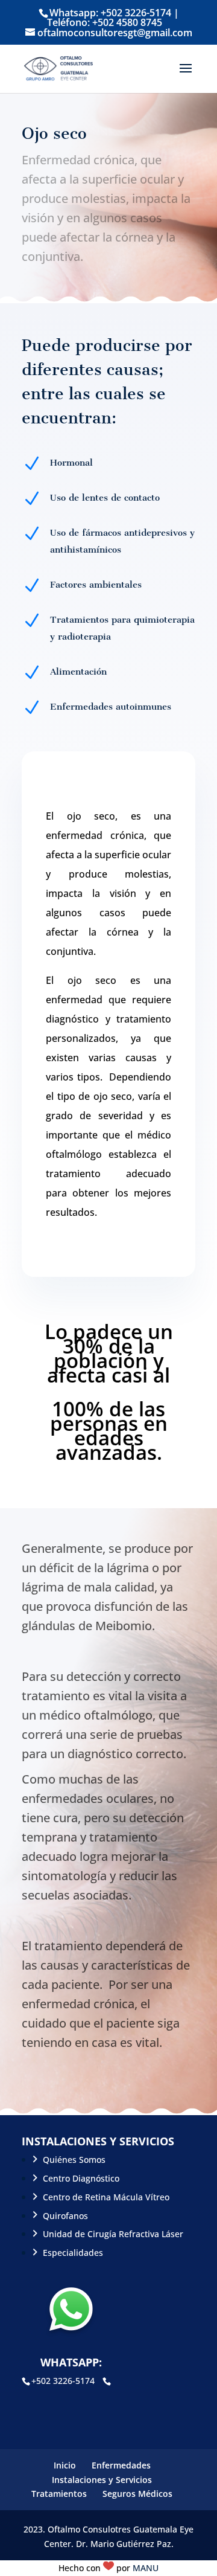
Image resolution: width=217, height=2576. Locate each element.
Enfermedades (121, 2465)
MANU (146, 2568)
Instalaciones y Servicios (102, 2480)
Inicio (65, 2465)
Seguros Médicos (137, 2494)
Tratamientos (59, 2494)
